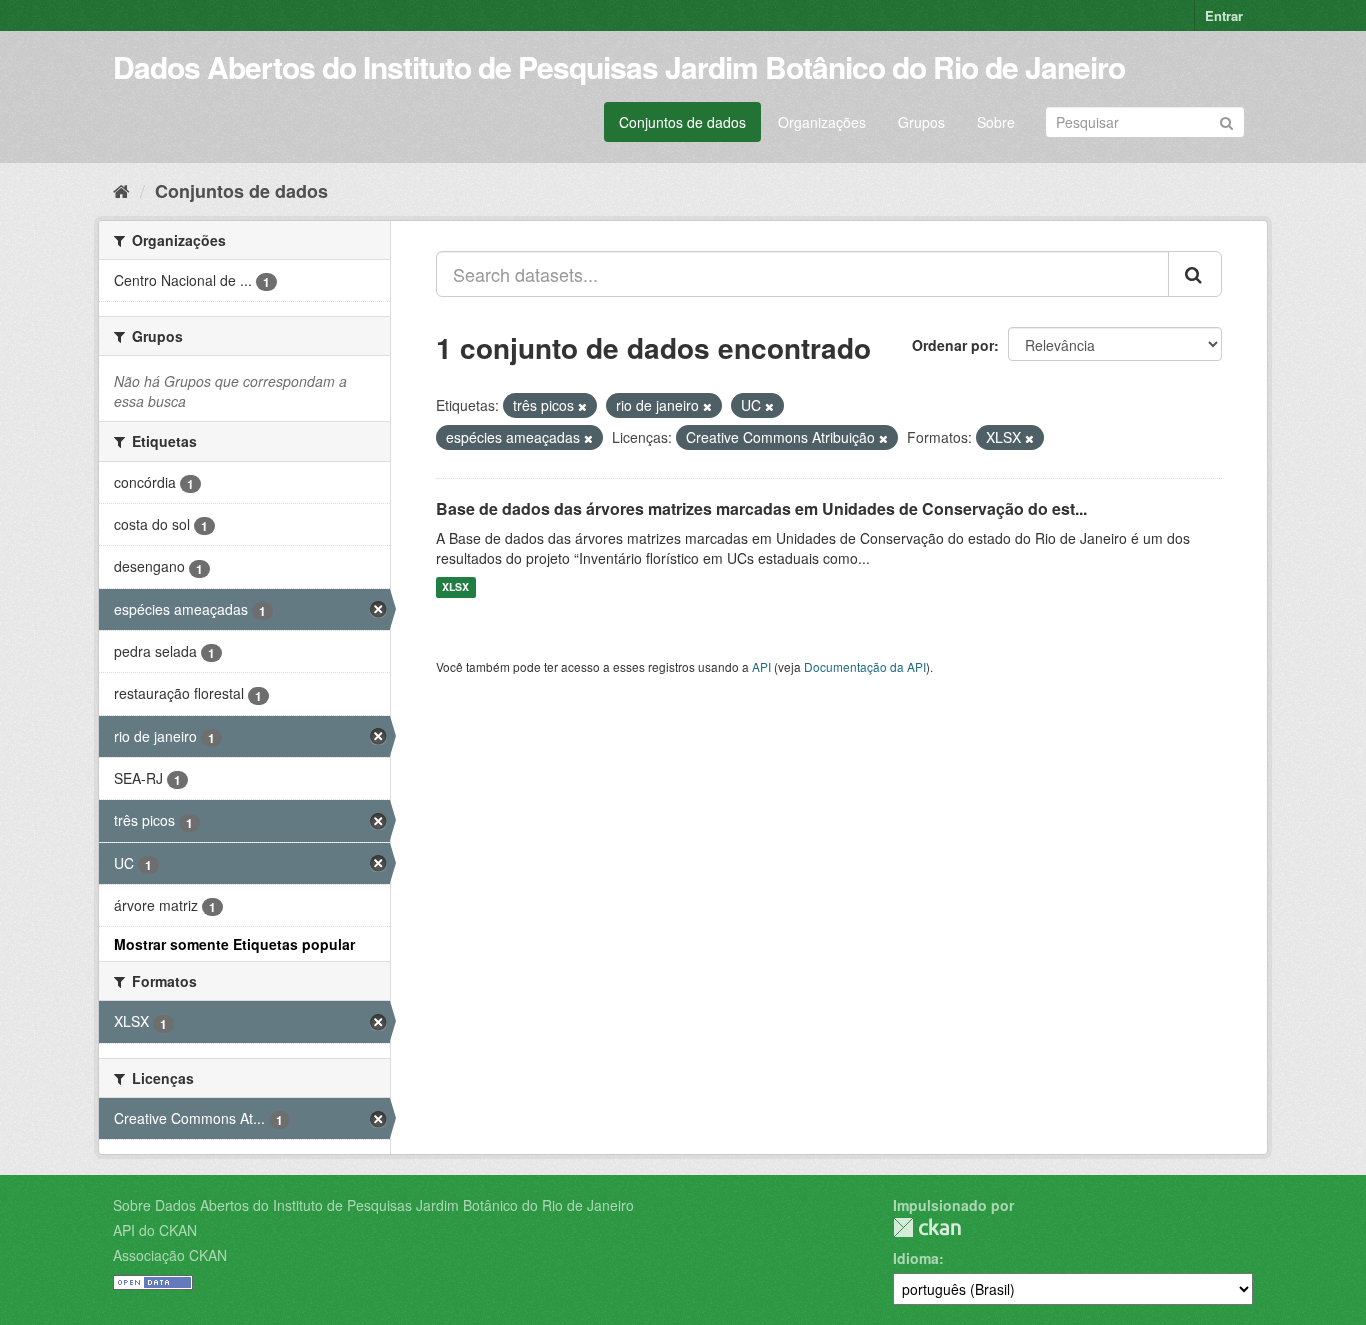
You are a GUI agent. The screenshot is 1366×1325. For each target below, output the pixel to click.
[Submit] (1226, 120)
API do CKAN (155, 1230)
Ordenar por (953, 345)
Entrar (1224, 15)
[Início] (121, 190)
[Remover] (582, 406)
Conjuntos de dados (682, 122)
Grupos (921, 122)
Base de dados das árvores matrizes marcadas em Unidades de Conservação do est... (761, 508)
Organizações (822, 122)
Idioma (916, 1258)
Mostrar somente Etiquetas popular (234, 944)
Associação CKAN (170, 1255)
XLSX (455, 587)
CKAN (927, 1227)
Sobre (996, 122)
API (761, 666)
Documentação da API (865, 666)
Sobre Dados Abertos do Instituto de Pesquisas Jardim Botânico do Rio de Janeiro (373, 1205)
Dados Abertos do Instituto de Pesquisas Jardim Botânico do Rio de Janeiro (619, 66)
